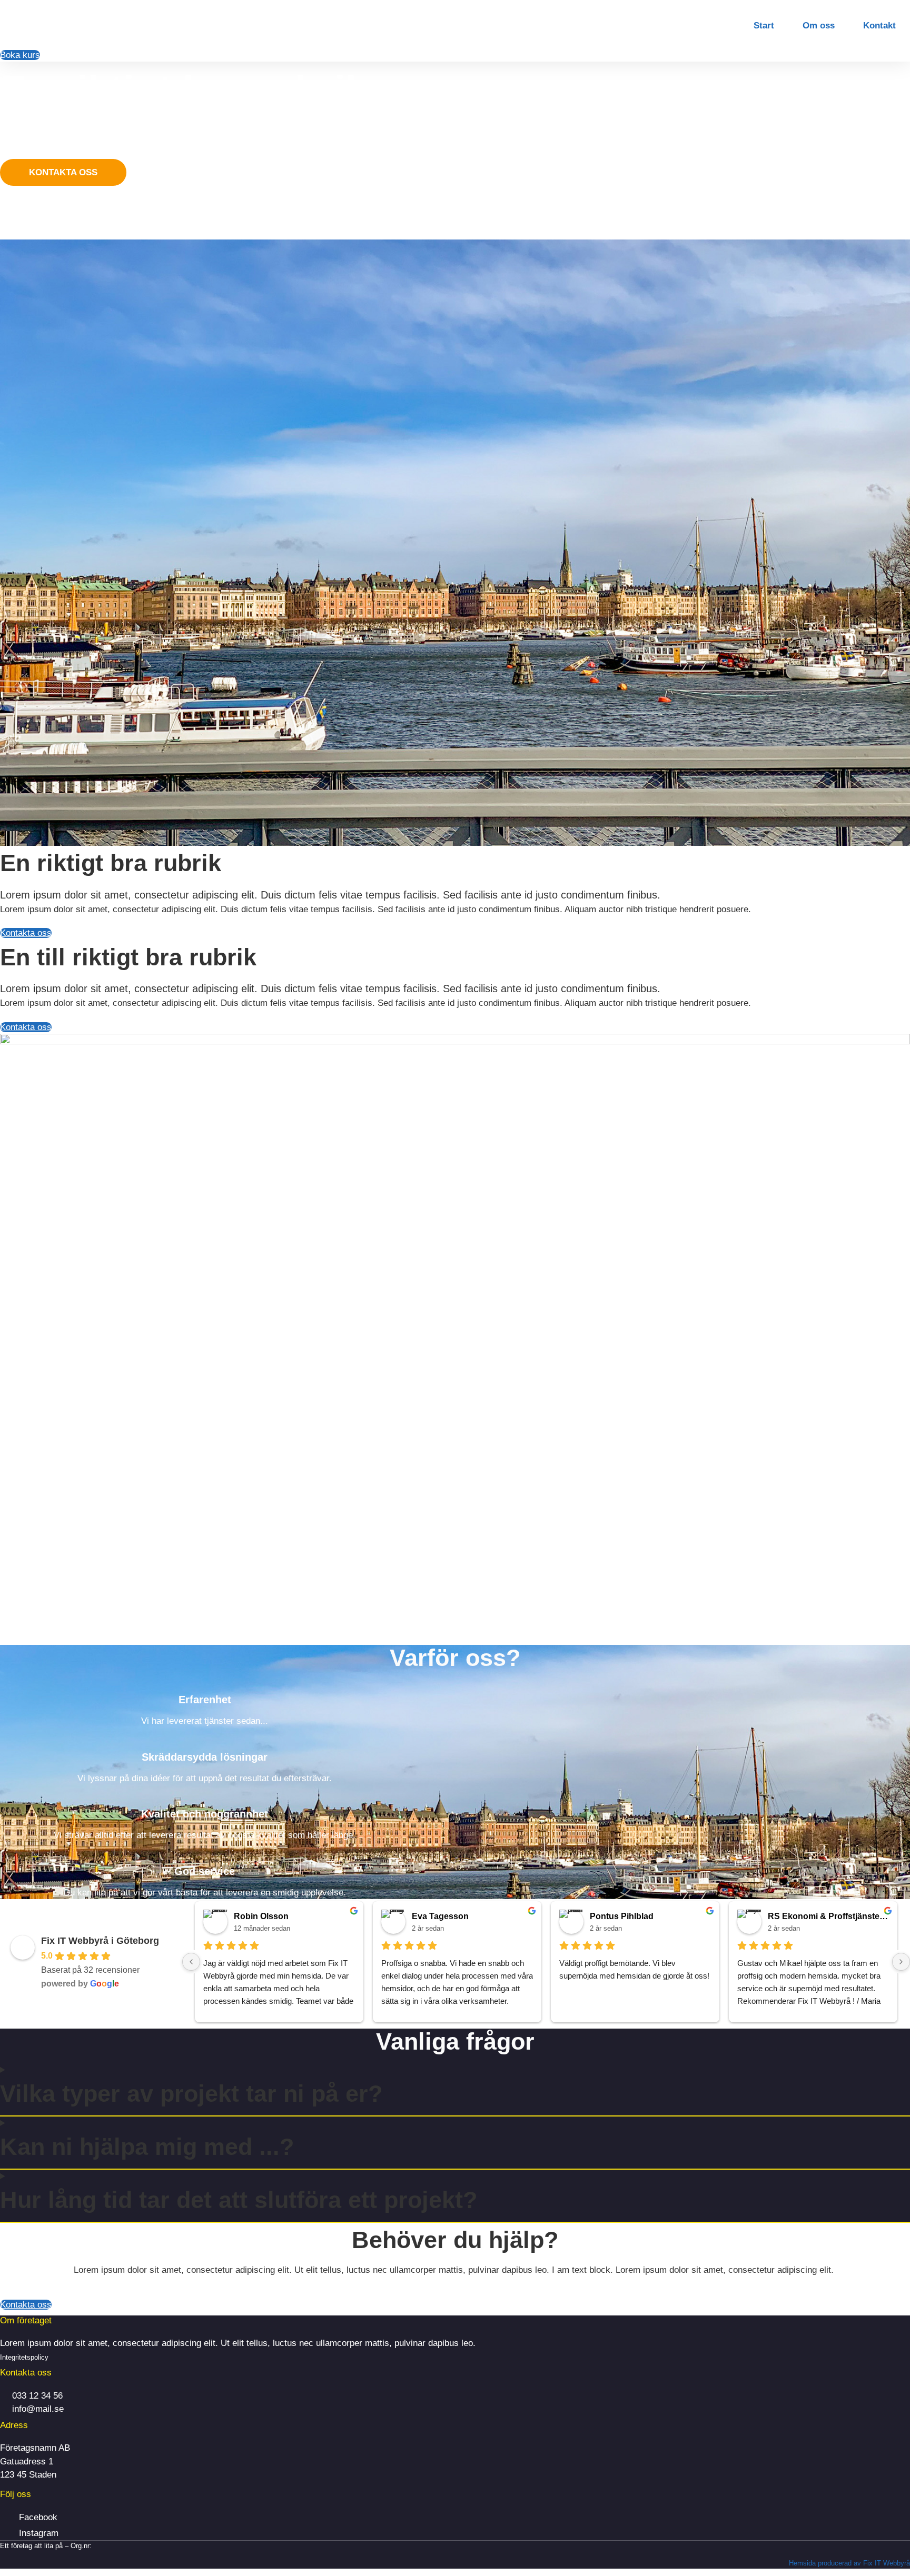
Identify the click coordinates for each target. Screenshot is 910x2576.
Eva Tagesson (440, 1916)
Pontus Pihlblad (622, 1916)
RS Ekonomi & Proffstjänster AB (828, 1916)
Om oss (819, 26)
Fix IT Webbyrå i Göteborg (100, 1941)
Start (764, 26)
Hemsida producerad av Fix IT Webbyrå (849, 2563)
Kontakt (879, 26)
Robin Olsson (261, 1916)
